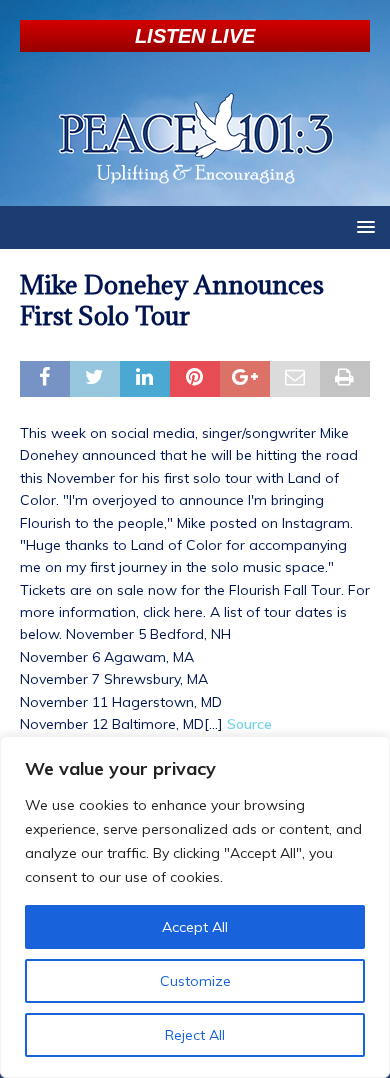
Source (249, 724)
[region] (195, 907)
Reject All (195, 1035)
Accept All (195, 927)
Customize (195, 981)
